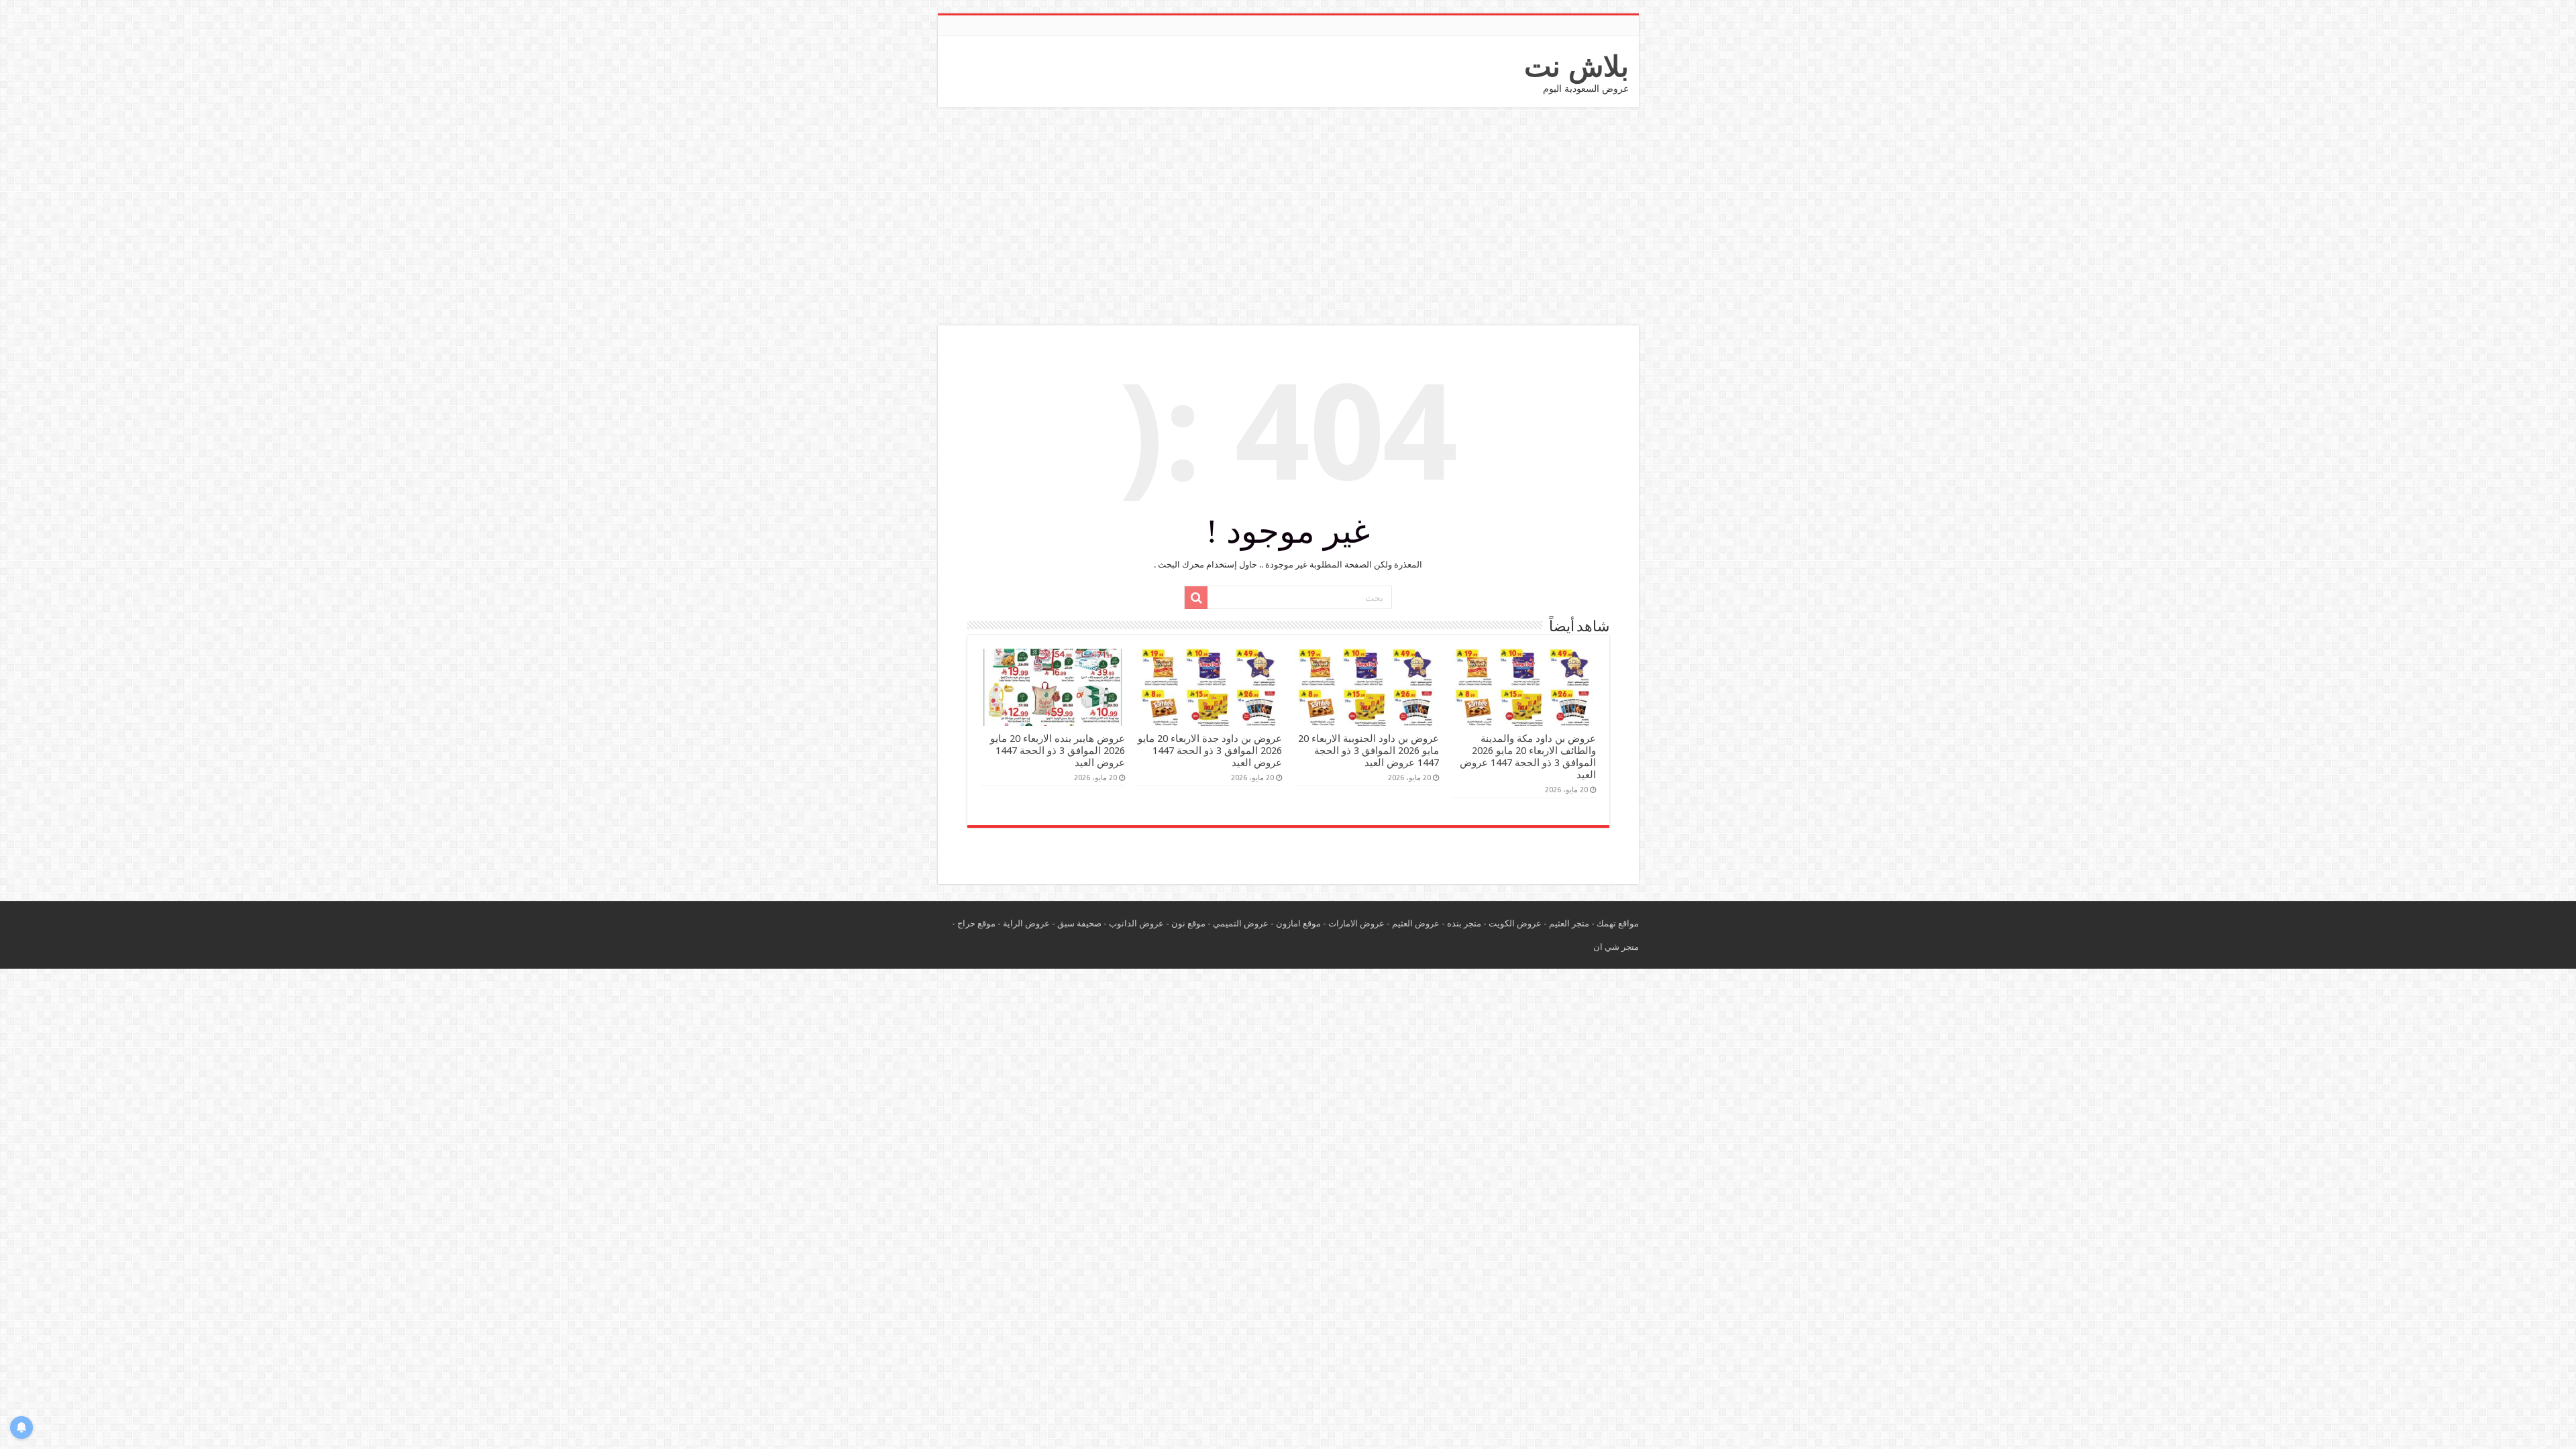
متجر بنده (1464, 923)
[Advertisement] (1288, 218)
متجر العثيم (1569, 923)
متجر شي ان (1616, 947)
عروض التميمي (1241, 923)
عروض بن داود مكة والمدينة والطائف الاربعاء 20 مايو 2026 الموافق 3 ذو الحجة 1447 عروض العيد (1528, 757)
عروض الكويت (1515, 923)
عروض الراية (1026, 923)
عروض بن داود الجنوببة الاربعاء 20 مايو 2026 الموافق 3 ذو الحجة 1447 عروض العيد (1368, 751)
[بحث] (1196, 598)
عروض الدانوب (1136, 923)
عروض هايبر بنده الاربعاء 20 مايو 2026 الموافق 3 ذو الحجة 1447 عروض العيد (1058, 751)
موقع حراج (976, 923)
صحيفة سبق (1079, 923)
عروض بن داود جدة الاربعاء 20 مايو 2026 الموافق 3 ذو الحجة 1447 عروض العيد (1210, 751)
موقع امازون (1298, 923)
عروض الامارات (1356, 923)
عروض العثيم (1416, 923)
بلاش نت (1576, 66)
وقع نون (1186, 923)
